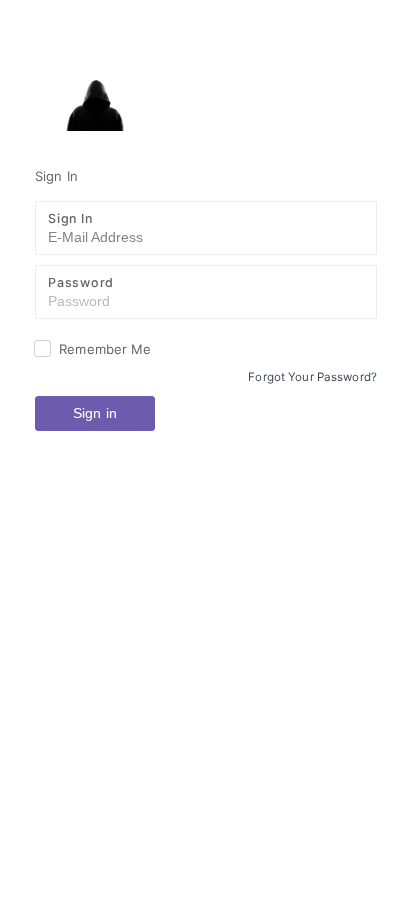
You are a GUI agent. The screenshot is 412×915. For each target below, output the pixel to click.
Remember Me (105, 349)
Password (81, 282)
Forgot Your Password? (312, 377)
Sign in (95, 413)
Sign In (70, 218)
